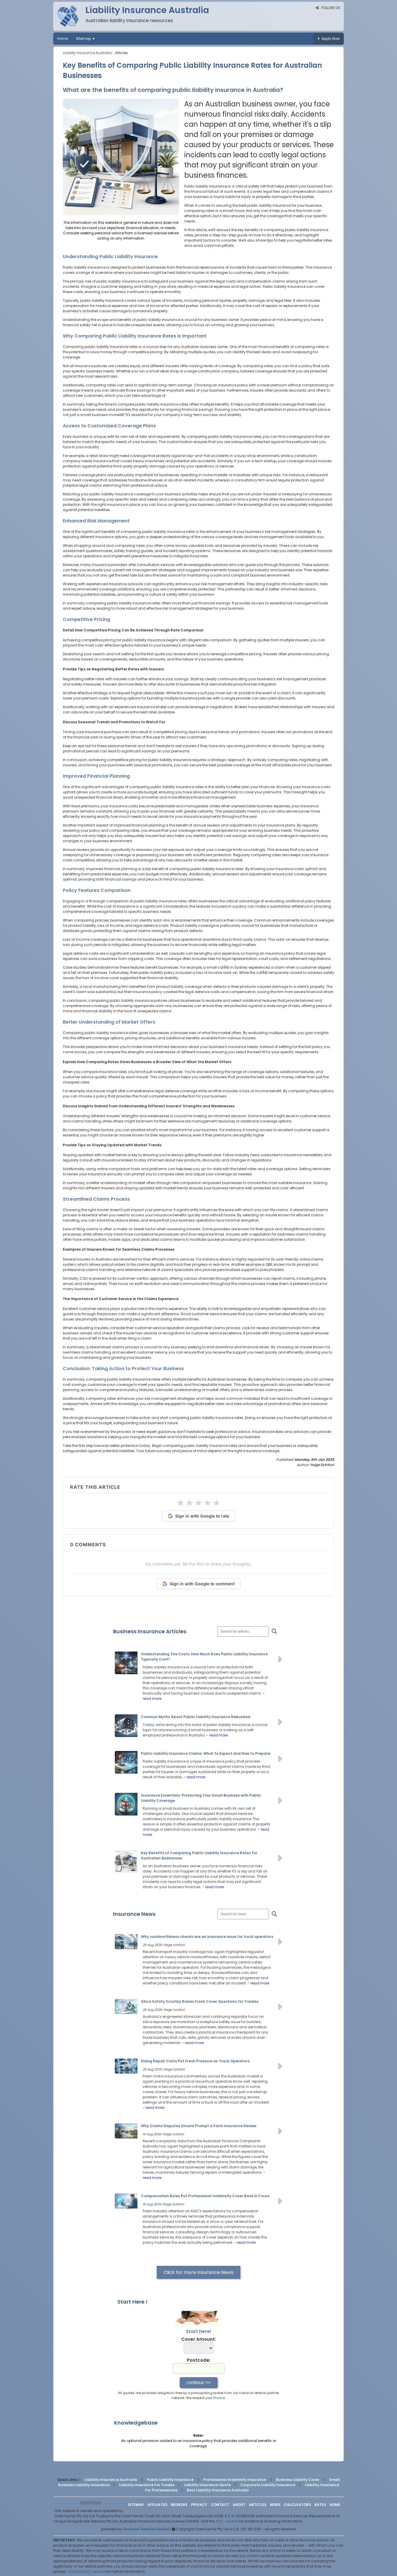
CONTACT (220, 2505)
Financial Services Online (146, 2529)
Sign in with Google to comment (202, 1584)
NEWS (275, 2505)
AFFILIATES (157, 2505)
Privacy (219, 2398)
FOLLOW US (330, 8)
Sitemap (83, 39)
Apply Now (331, 39)
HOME (335, 2505)
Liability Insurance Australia (87, 53)
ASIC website (227, 2521)
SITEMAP (136, 2505)
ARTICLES (258, 2505)
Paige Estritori (322, 1465)
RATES (320, 2505)
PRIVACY (199, 2505)
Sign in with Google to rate (202, 1516)
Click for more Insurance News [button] (199, 2272)
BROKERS (179, 2505)
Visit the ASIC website (87, 2571)
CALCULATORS (297, 2505)
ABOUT (239, 2505)
